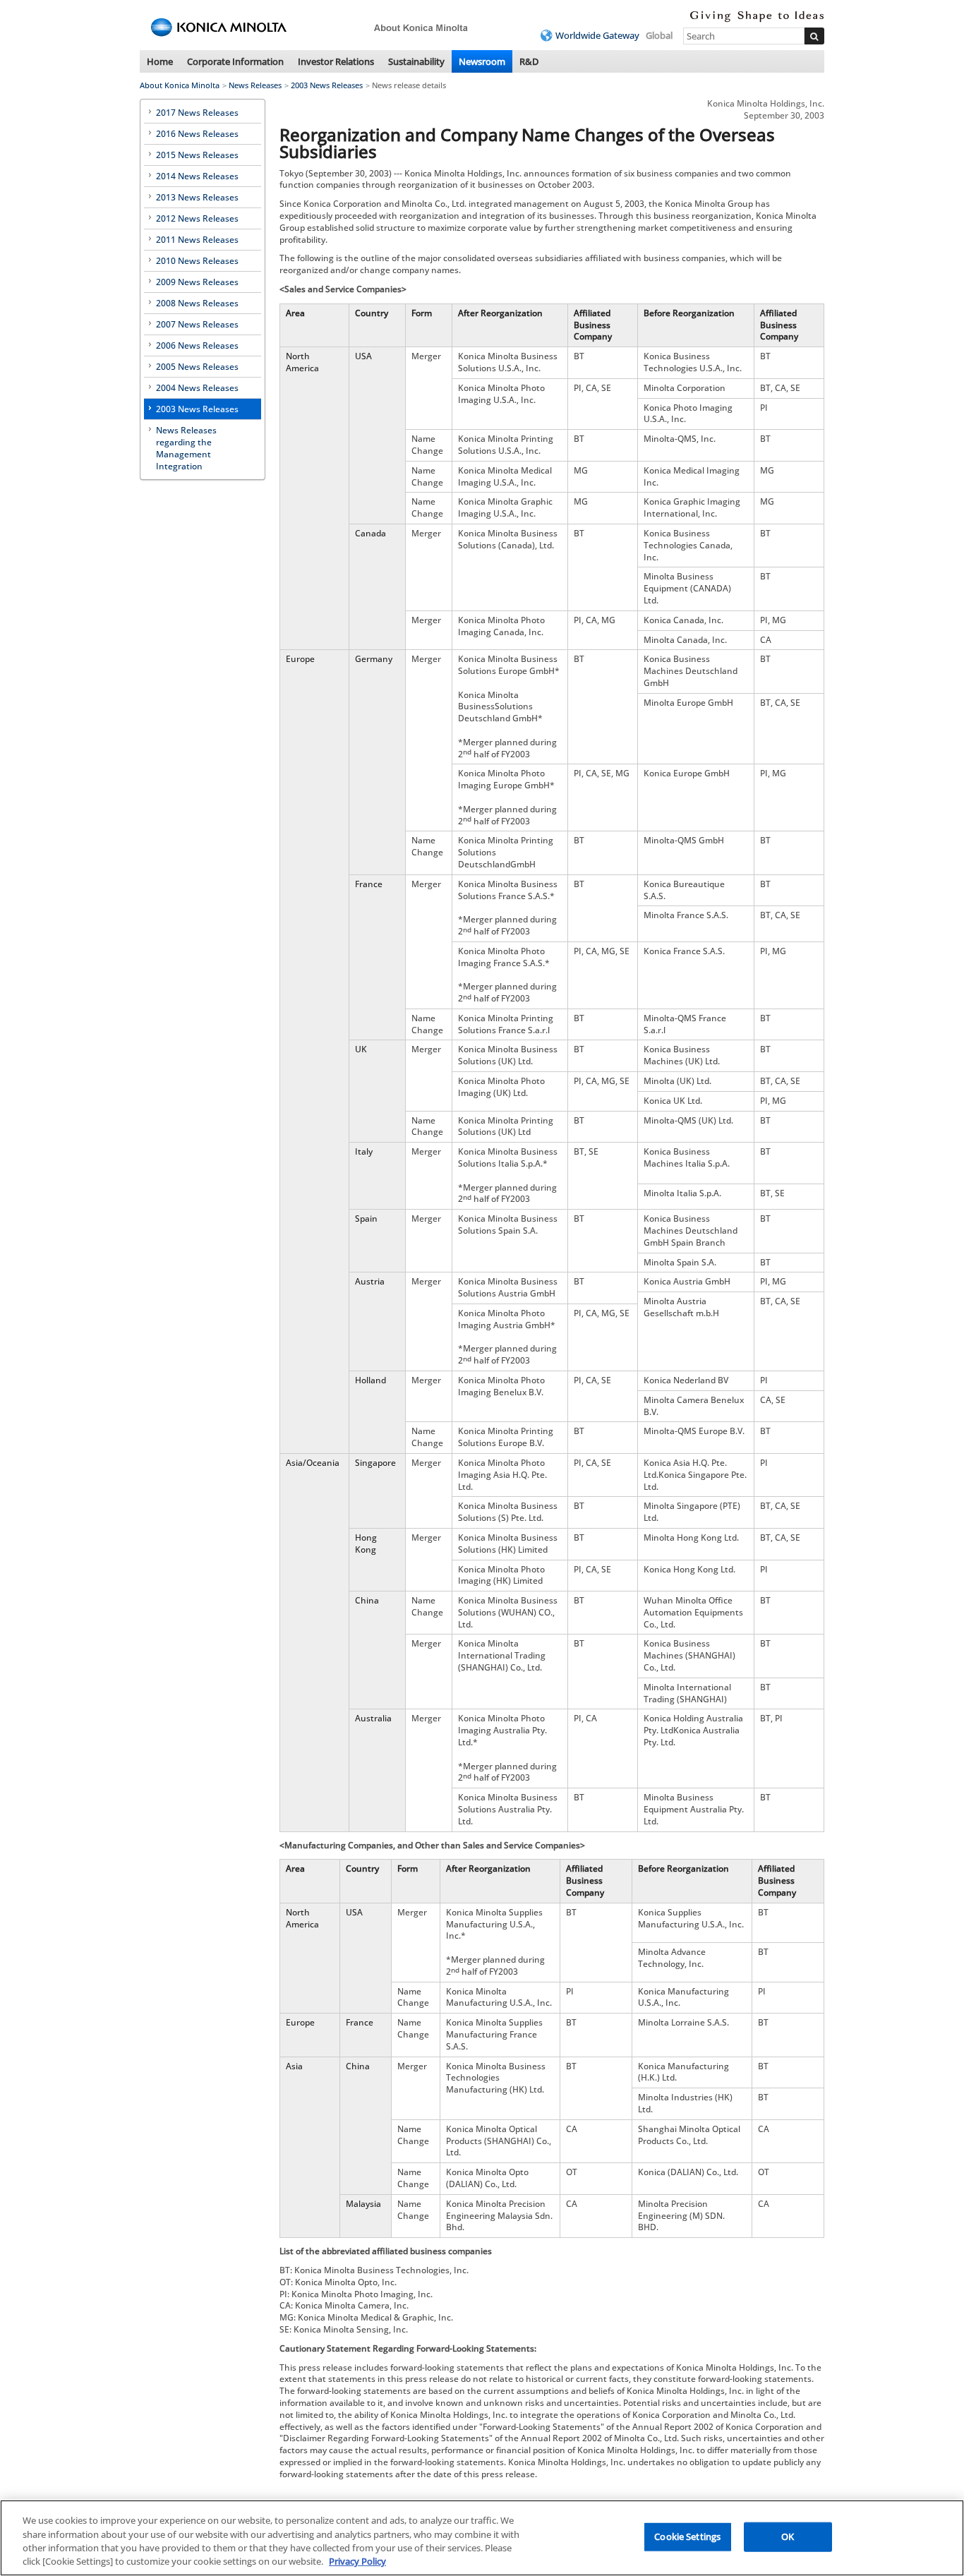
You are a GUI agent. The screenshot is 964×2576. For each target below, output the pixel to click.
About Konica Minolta (180, 85)
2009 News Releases (197, 282)
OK (788, 2536)
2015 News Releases (197, 155)
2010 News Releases (197, 261)
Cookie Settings (687, 2536)
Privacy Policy (357, 2561)
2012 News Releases (197, 218)
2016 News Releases (197, 134)
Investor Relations (336, 61)
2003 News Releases (327, 85)
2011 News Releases (197, 240)
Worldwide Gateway (597, 35)
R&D (529, 61)
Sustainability (416, 61)
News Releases (255, 85)
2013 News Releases (197, 197)
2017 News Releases (197, 113)
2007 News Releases (197, 324)
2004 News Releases (197, 388)
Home (160, 61)
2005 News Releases (197, 367)
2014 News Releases (197, 176)
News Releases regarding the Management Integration (186, 448)
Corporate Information (235, 61)
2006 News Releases (197, 345)
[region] (482, 2538)
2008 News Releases (197, 303)
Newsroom (482, 61)
